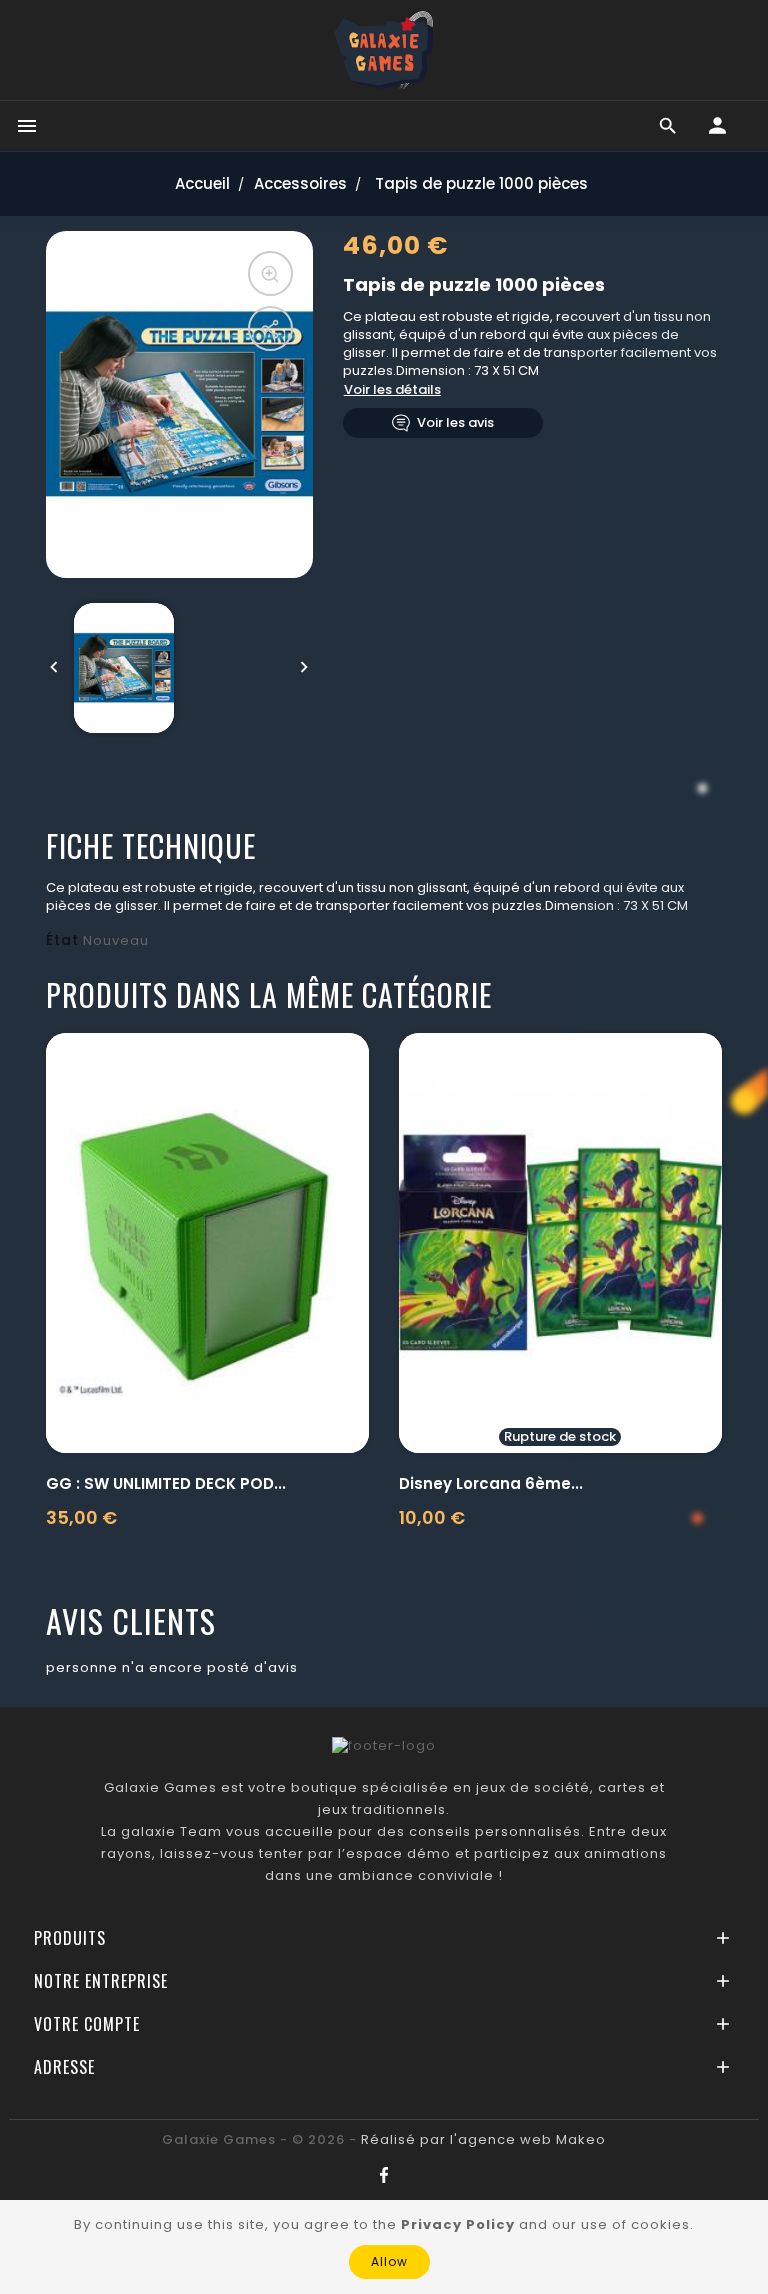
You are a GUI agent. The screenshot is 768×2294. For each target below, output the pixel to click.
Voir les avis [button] (455, 422)
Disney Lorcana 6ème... (491, 1483)
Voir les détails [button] (392, 389)
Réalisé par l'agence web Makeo (483, 2139)
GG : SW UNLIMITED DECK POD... (166, 1483)
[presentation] (54, 668)
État (62, 940)
